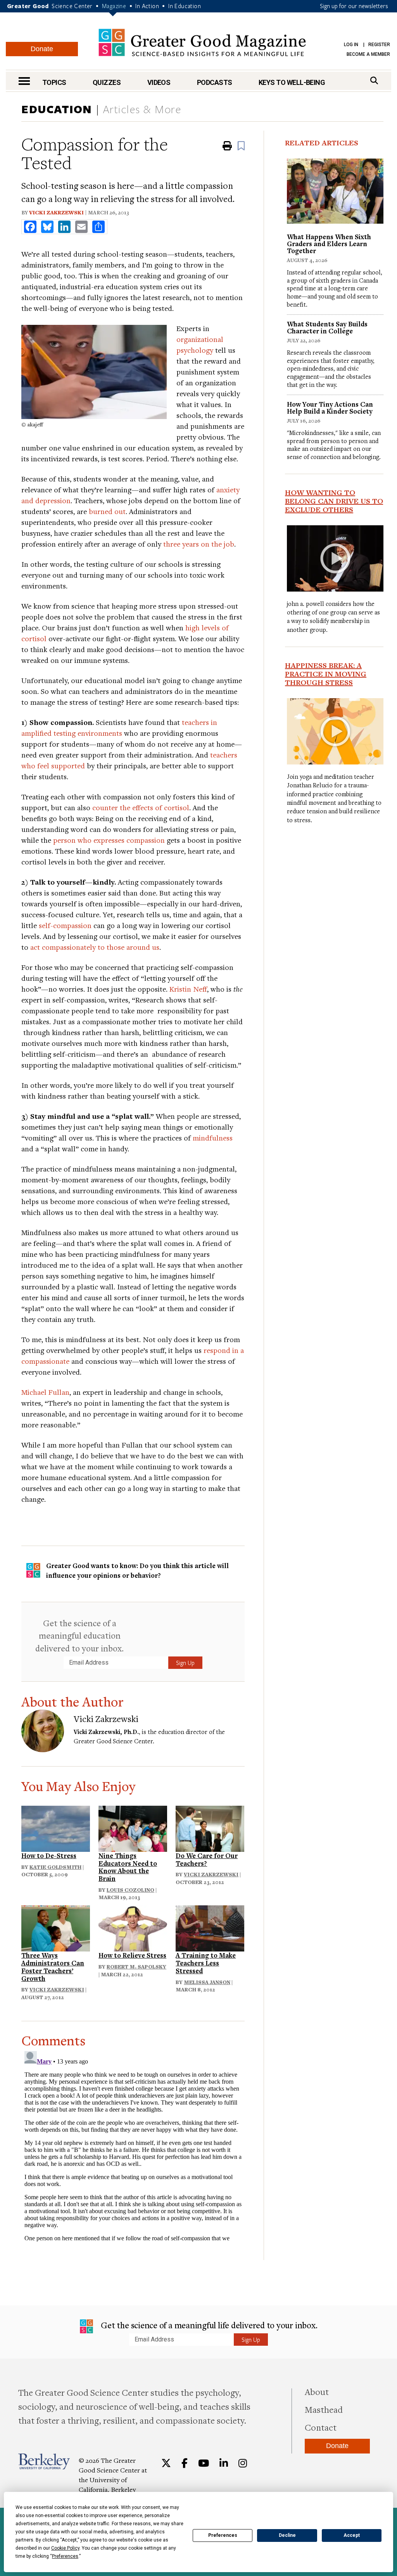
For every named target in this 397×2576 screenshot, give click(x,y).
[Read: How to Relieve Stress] (133, 1927)
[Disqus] (133, 2145)
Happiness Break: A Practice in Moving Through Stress (326, 674)
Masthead (324, 2409)
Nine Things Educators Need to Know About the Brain (128, 1867)
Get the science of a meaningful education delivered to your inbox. (79, 1635)
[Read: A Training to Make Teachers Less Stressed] (210, 1927)
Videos (159, 82)
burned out (107, 511)
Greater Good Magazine (202, 42)
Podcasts (215, 82)
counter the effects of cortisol (141, 807)
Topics (54, 82)
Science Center (72, 6)
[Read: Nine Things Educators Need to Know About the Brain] (133, 1828)
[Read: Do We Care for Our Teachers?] (210, 1828)
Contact (321, 2427)
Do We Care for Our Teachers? (207, 1859)
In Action (147, 6)
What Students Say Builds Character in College (327, 327)
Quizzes (107, 82)
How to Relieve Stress (132, 1955)
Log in (351, 45)
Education (57, 109)
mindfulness (213, 1138)
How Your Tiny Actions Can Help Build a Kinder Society (330, 408)
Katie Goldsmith (55, 1867)
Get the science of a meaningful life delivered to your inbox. (208, 2325)
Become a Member (368, 54)
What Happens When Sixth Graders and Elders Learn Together (329, 244)
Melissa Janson (207, 1982)
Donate (42, 49)
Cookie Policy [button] (65, 2548)
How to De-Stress (49, 1856)
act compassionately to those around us (95, 947)
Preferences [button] (65, 2556)
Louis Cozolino (130, 1890)
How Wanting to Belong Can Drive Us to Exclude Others (334, 501)
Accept (352, 2535)
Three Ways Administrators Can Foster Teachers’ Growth (53, 1967)
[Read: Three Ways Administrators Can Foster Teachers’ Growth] (56, 1927)
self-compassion (65, 925)
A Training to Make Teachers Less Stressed (206, 1963)
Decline (287, 2535)
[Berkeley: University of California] (44, 2461)
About (317, 2391)
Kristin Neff (188, 989)
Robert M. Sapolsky (136, 1967)
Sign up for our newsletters (354, 6)
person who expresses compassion (109, 840)
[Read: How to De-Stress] (56, 1828)
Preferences (223, 2535)
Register (379, 45)
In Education (185, 6)
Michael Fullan (45, 1392)
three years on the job (199, 544)
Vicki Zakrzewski (56, 212)
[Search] (374, 80)
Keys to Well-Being (292, 82)
